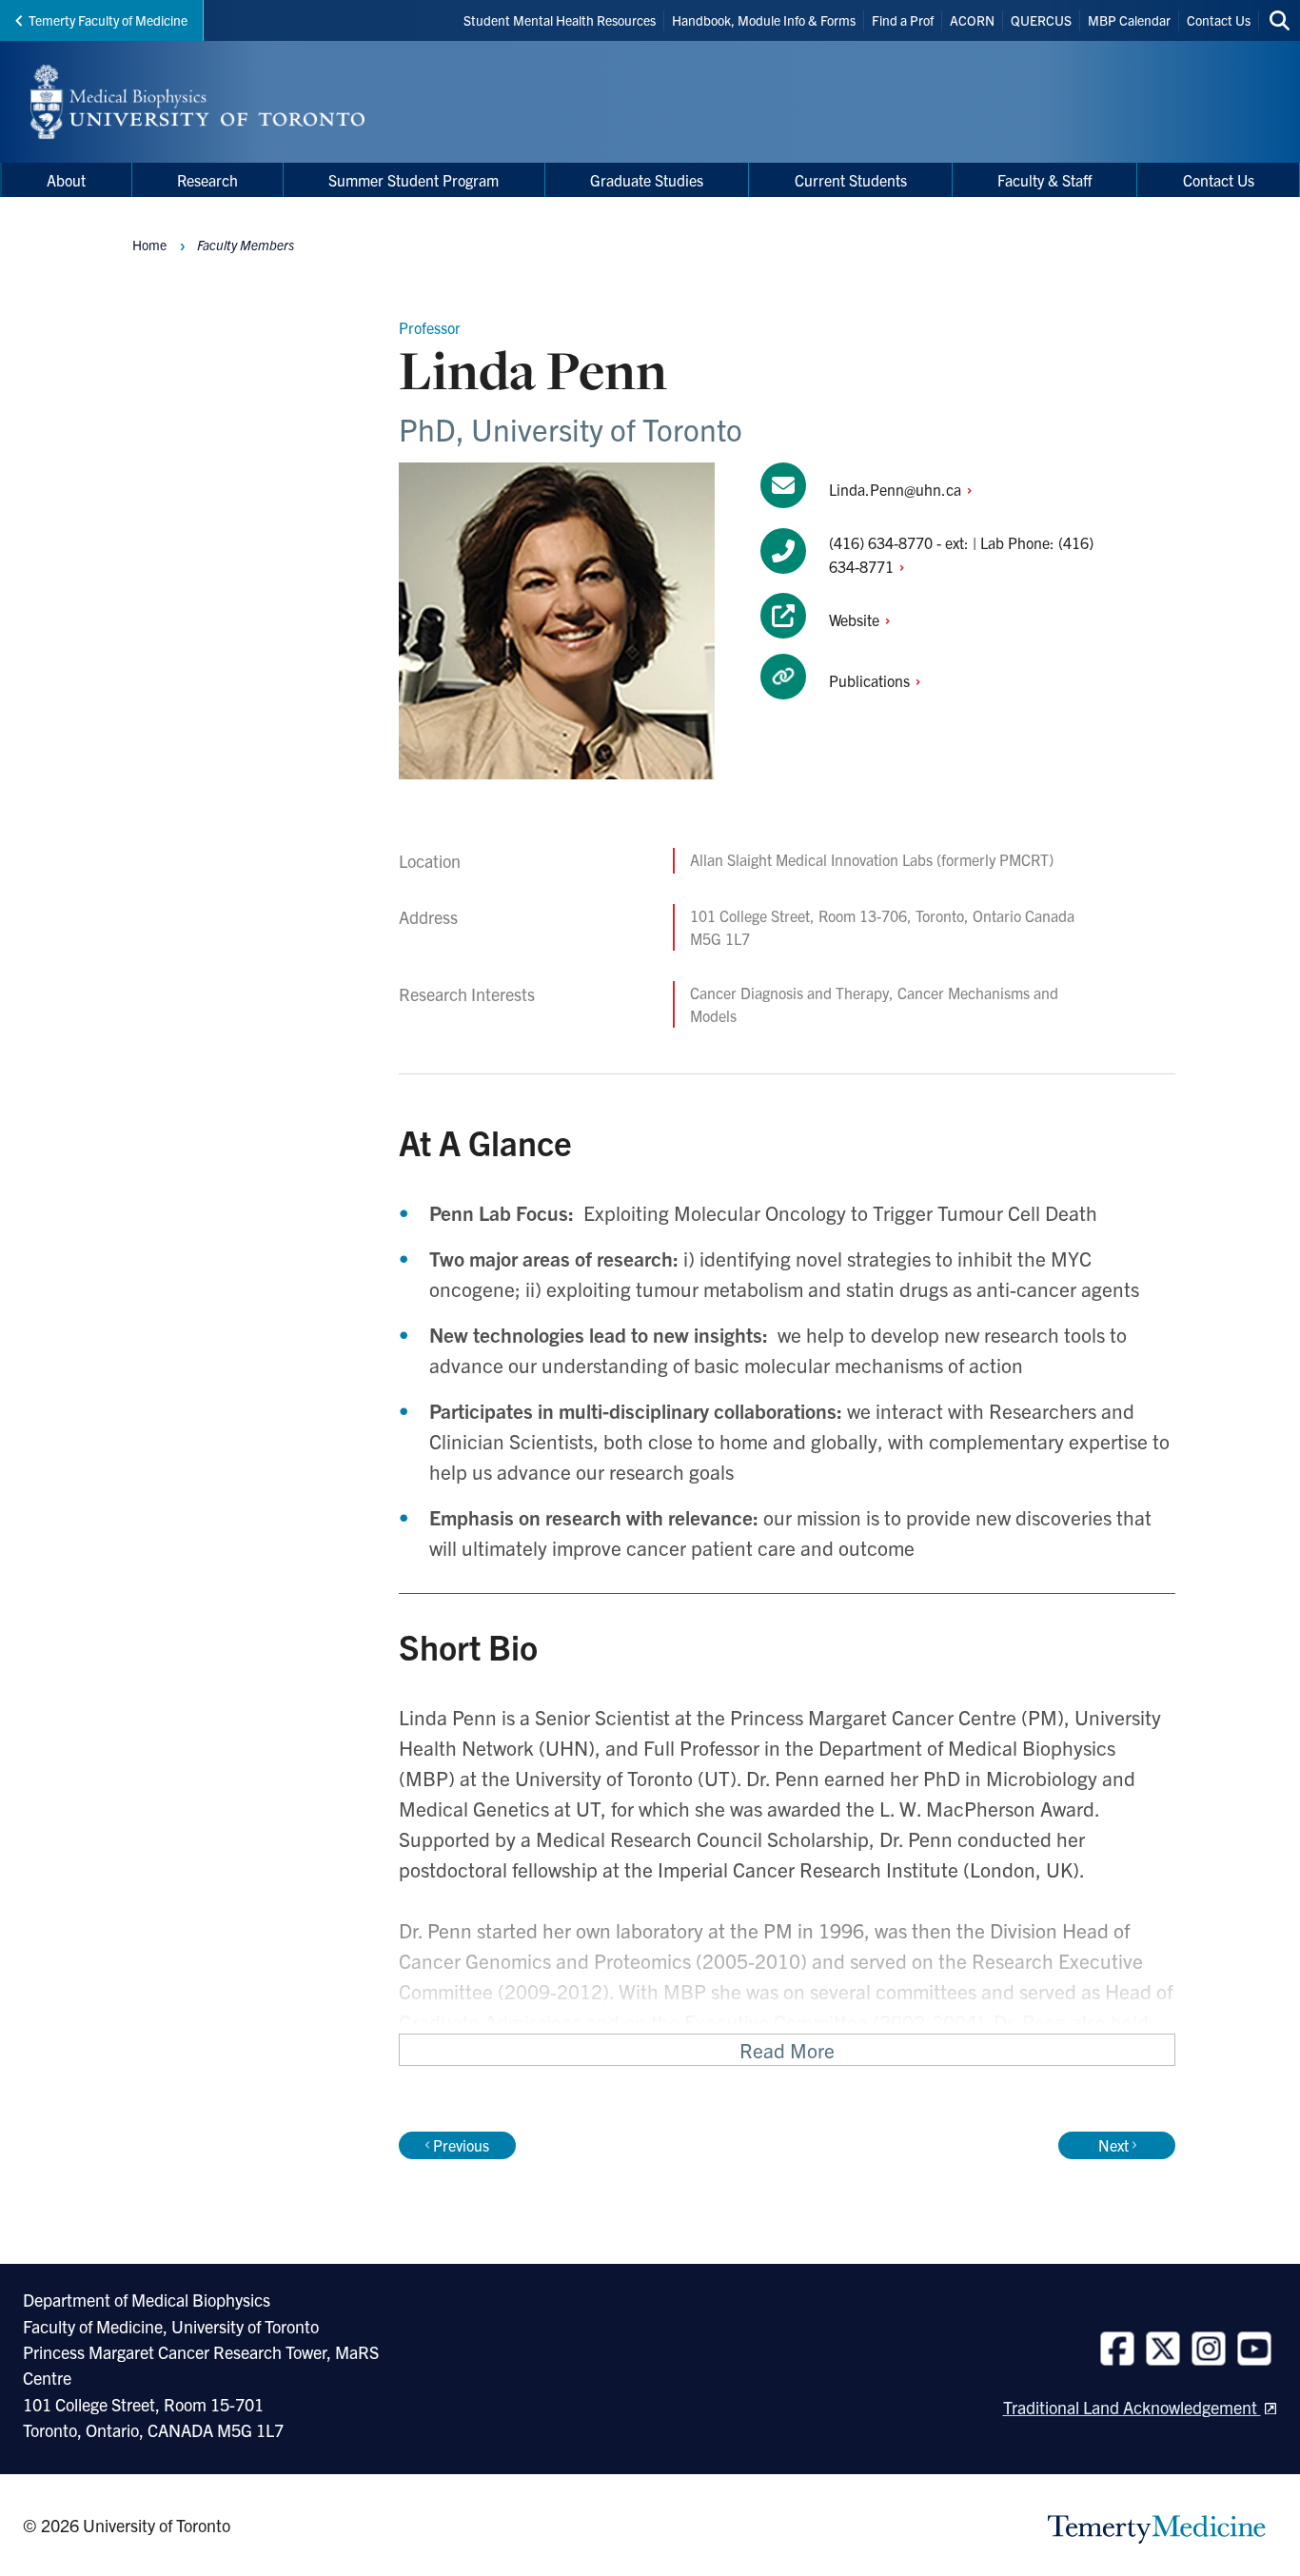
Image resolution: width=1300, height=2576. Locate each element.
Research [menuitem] (207, 180)
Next (1113, 2145)
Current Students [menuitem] (851, 180)
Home (149, 245)
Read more (787, 2050)
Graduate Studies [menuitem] (647, 180)
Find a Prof (903, 20)
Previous (461, 2145)
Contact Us (1219, 20)
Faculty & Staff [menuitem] (1044, 180)
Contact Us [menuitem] (1219, 180)
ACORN (972, 20)
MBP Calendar (1129, 20)
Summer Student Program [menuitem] (414, 180)
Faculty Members (246, 245)
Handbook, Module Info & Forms (764, 20)
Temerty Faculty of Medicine (108, 20)
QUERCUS (1041, 20)
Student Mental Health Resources (560, 20)
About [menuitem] (66, 180)
